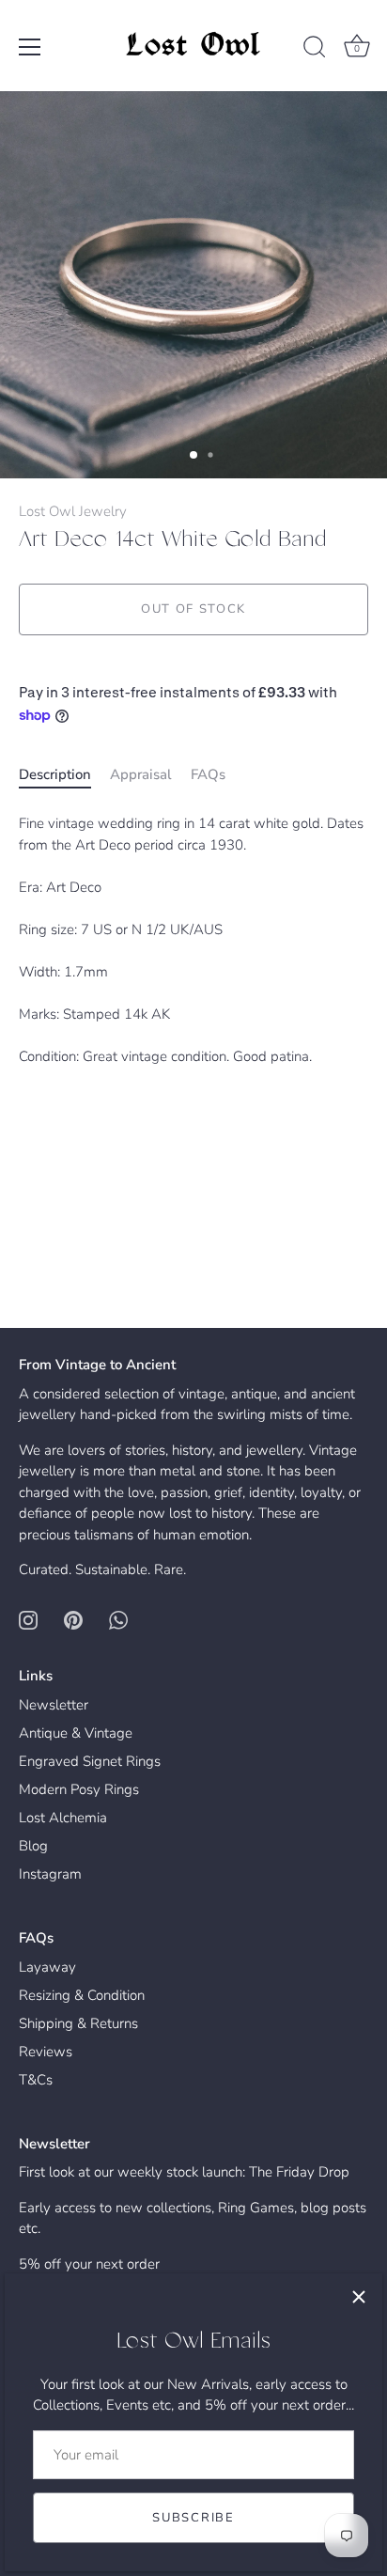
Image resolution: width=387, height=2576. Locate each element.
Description (55, 774)
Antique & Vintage (76, 1733)
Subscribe (193, 2518)
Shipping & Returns (78, 2023)
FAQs (208, 774)
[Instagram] (28, 1619)
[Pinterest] (73, 1619)
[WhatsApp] (118, 1619)
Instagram (50, 1874)
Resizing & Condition (82, 1995)
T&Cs (36, 2080)
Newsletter (54, 1705)
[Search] (315, 50)
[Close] (359, 2297)
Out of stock (193, 609)
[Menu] (30, 47)
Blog (33, 1846)
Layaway (47, 1967)
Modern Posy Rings (79, 1789)
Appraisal (141, 774)
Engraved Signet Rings (90, 1761)
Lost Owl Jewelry (73, 511)
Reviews (46, 2052)
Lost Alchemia (63, 1818)
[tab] (64, 775)
